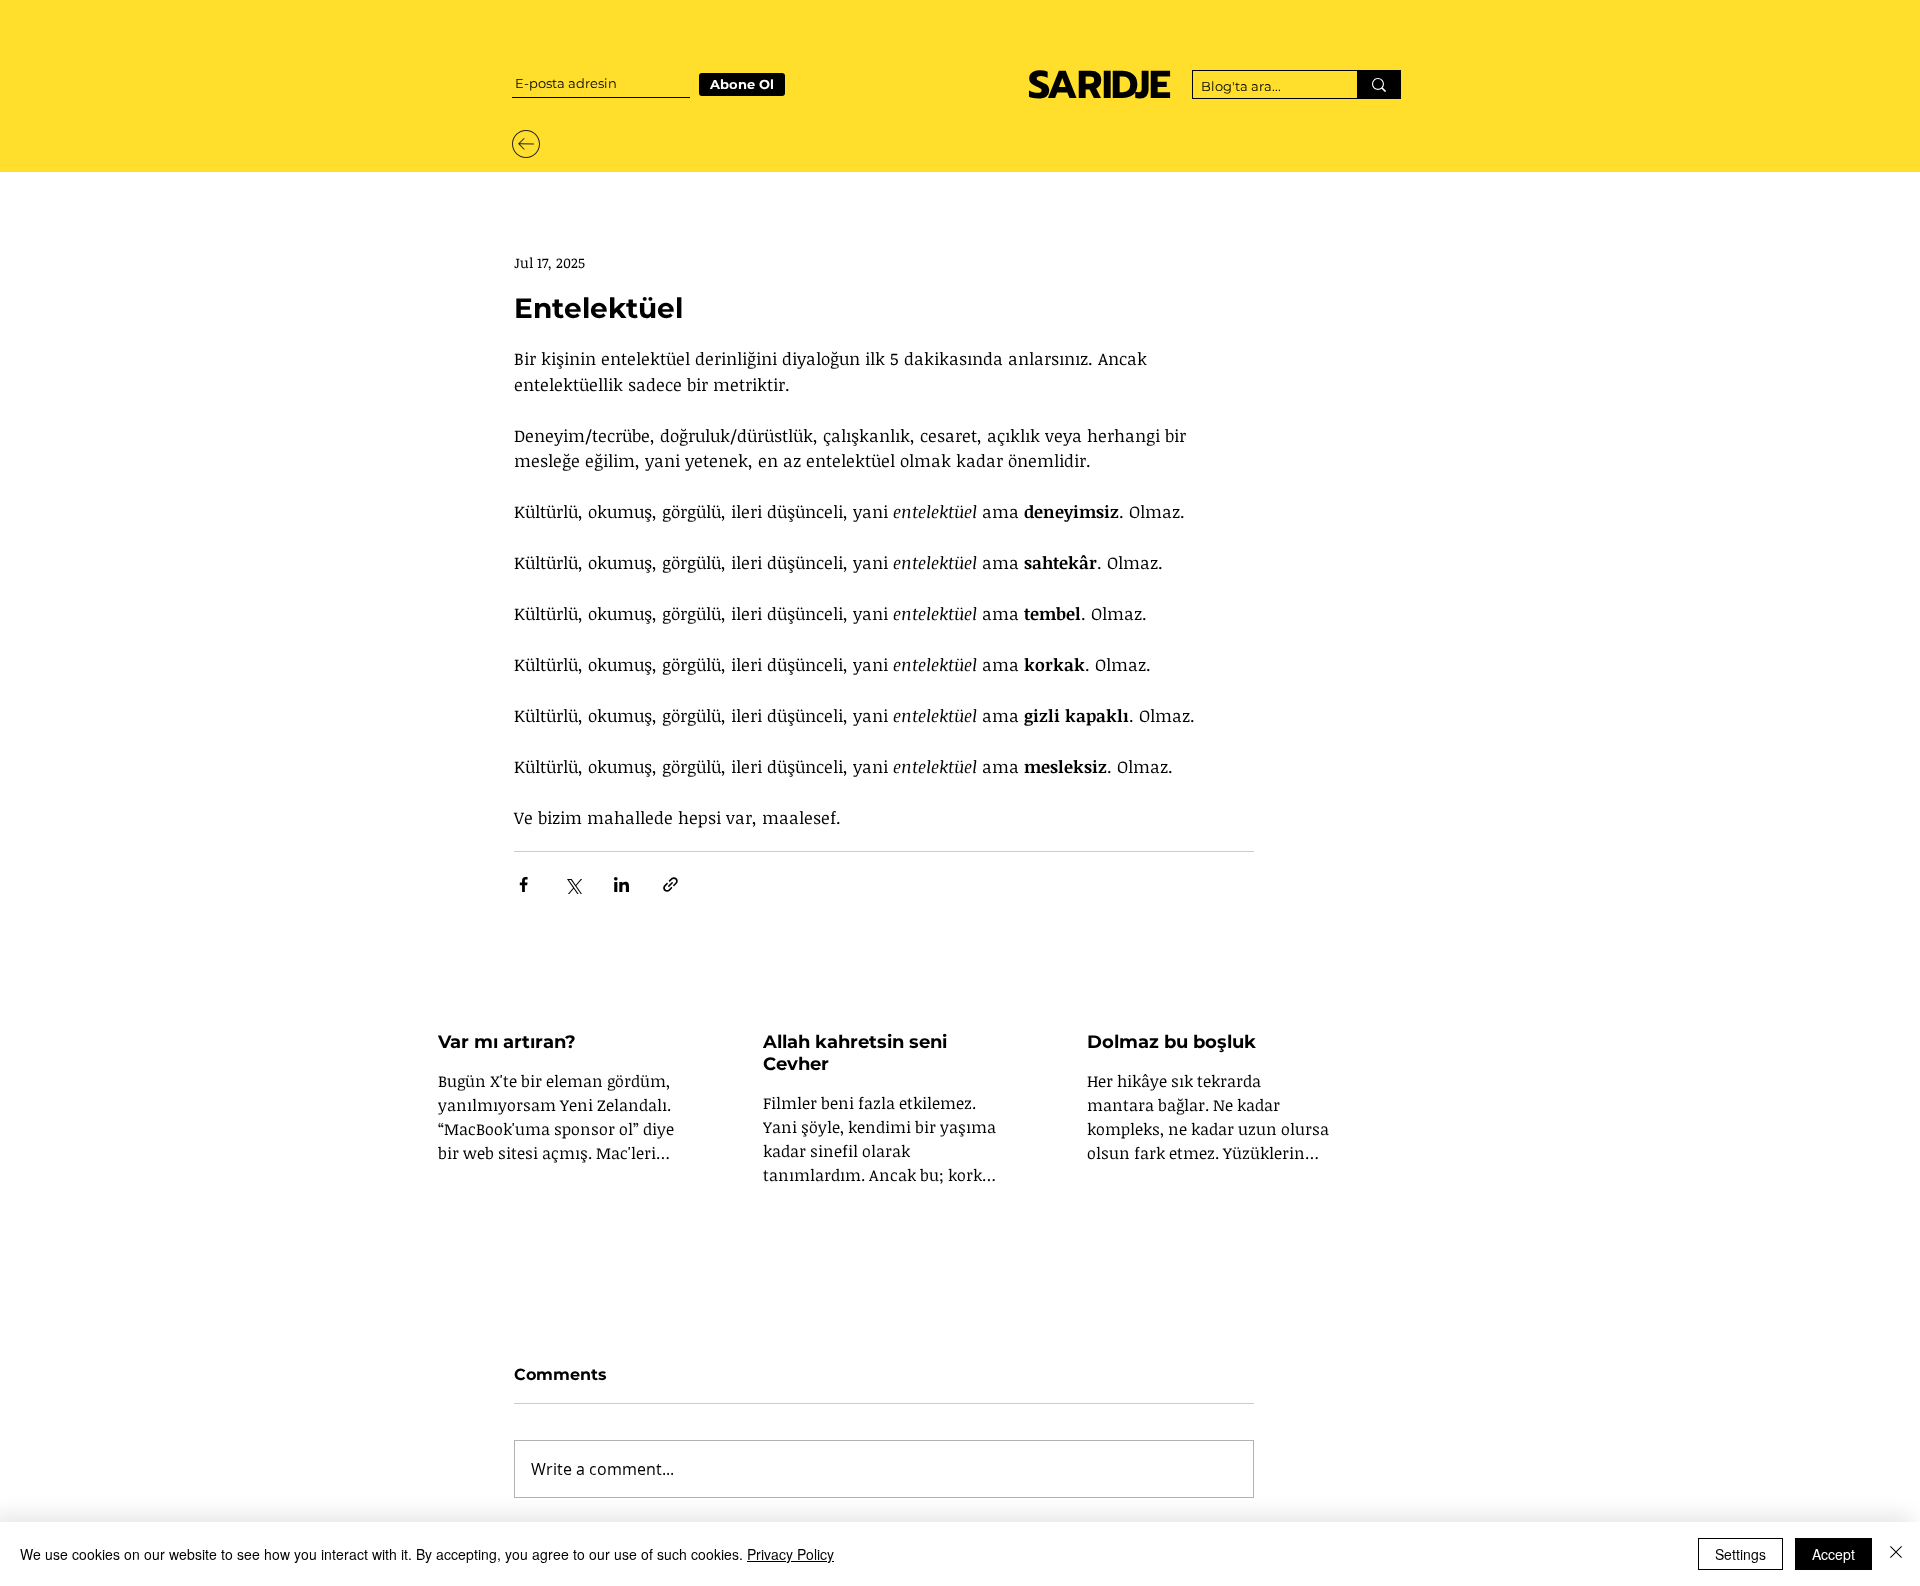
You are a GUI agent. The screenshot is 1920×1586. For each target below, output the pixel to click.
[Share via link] (670, 884)
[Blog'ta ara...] (1378, 84)
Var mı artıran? (507, 1042)
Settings (1740, 1554)
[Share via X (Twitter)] (572, 884)
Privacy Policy (790, 1554)
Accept (1833, 1554)
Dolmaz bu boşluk (1171, 1042)
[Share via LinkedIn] (621, 884)
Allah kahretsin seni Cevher (855, 1053)
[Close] (1896, 1554)
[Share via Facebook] (523, 884)
